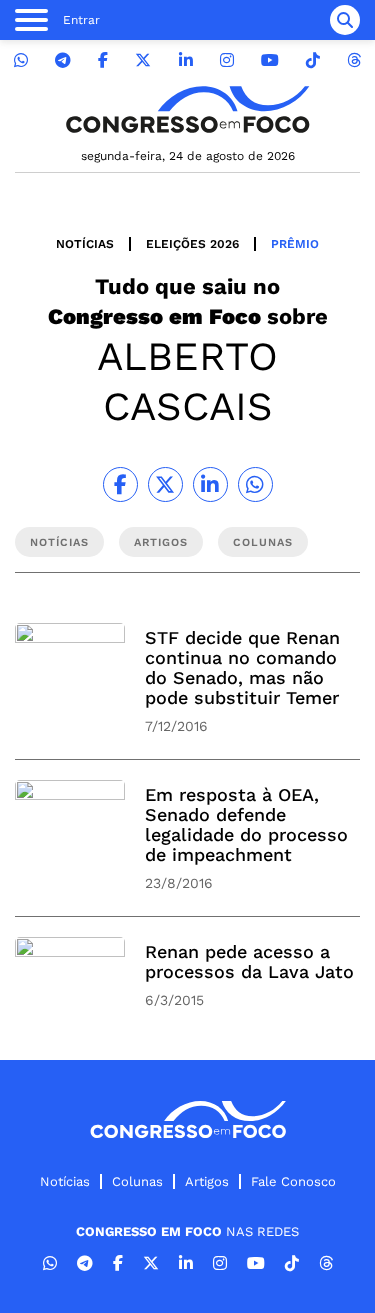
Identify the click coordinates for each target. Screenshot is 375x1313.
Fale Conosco (293, 1181)
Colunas (137, 1181)
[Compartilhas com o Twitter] (165, 484)
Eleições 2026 (192, 244)
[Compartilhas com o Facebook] (120, 484)
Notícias (85, 244)
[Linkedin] (186, 60)
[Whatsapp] (21, 60)
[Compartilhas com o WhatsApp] (255, 484)
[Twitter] (143, 60)
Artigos (207, 1181)
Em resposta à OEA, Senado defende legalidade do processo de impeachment (246, 824)
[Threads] (354, 60)
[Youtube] (270, 60)
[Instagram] (227, 60)
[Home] (188, 109)
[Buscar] (345, 20)
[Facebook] (103, 60)
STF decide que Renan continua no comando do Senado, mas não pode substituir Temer (242, 667)
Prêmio (295, 244)
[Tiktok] (313, 60)
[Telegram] (63, 60)
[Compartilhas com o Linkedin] (210, 484)
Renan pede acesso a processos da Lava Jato (249, 961)
